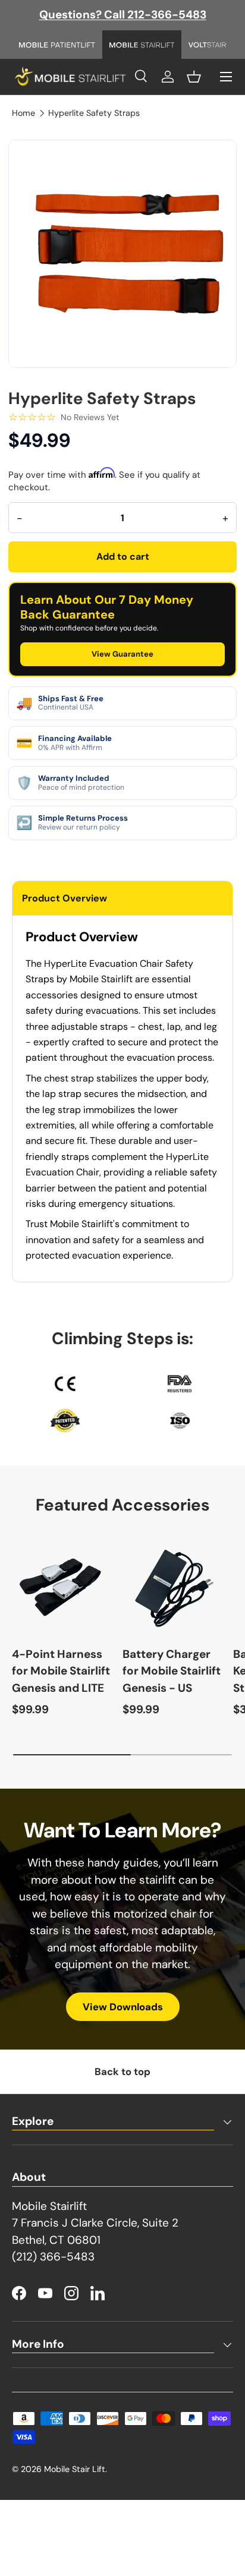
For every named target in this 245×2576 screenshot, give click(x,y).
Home (23, 113)
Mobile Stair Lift (75, 2469)
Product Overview (65, 898)
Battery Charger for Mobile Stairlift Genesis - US (172, 1671)
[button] (194, 77)
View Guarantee (122, 654)
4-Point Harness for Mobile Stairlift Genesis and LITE (61, 1671)
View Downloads (123, 2007)
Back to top (122, 2071)
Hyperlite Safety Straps (94, 113)
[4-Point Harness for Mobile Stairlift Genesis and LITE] (61, 1585)
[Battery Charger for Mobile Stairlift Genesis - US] (172, 1585)
